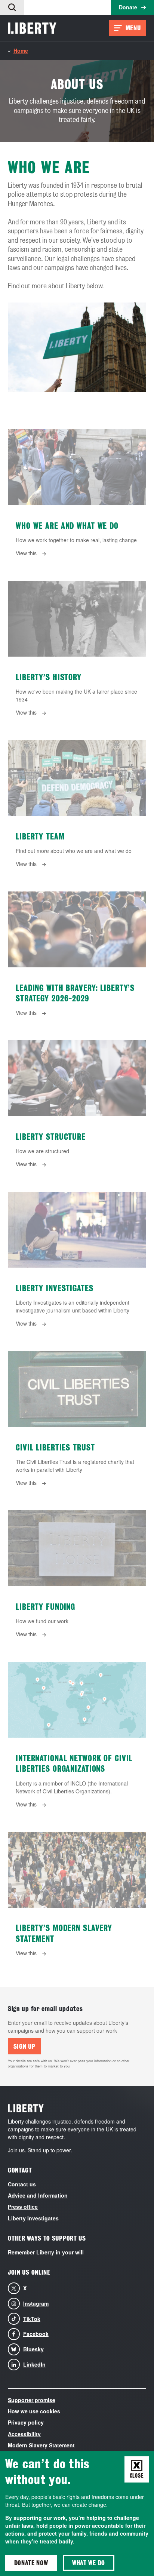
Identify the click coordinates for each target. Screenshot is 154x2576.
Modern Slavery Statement (41, 2445)
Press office (23, 2207)
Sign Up (24, 2046)
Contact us (22, 2184)
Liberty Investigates (33, 2218)
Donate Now (31, 2563)
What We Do (89, 2563)
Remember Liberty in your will (46, 2252)
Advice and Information (38, 2195)
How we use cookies (34, 2411)
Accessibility (24, 2434)
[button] (12, 7)
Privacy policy (26, 2422)
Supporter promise (32, 2400)
